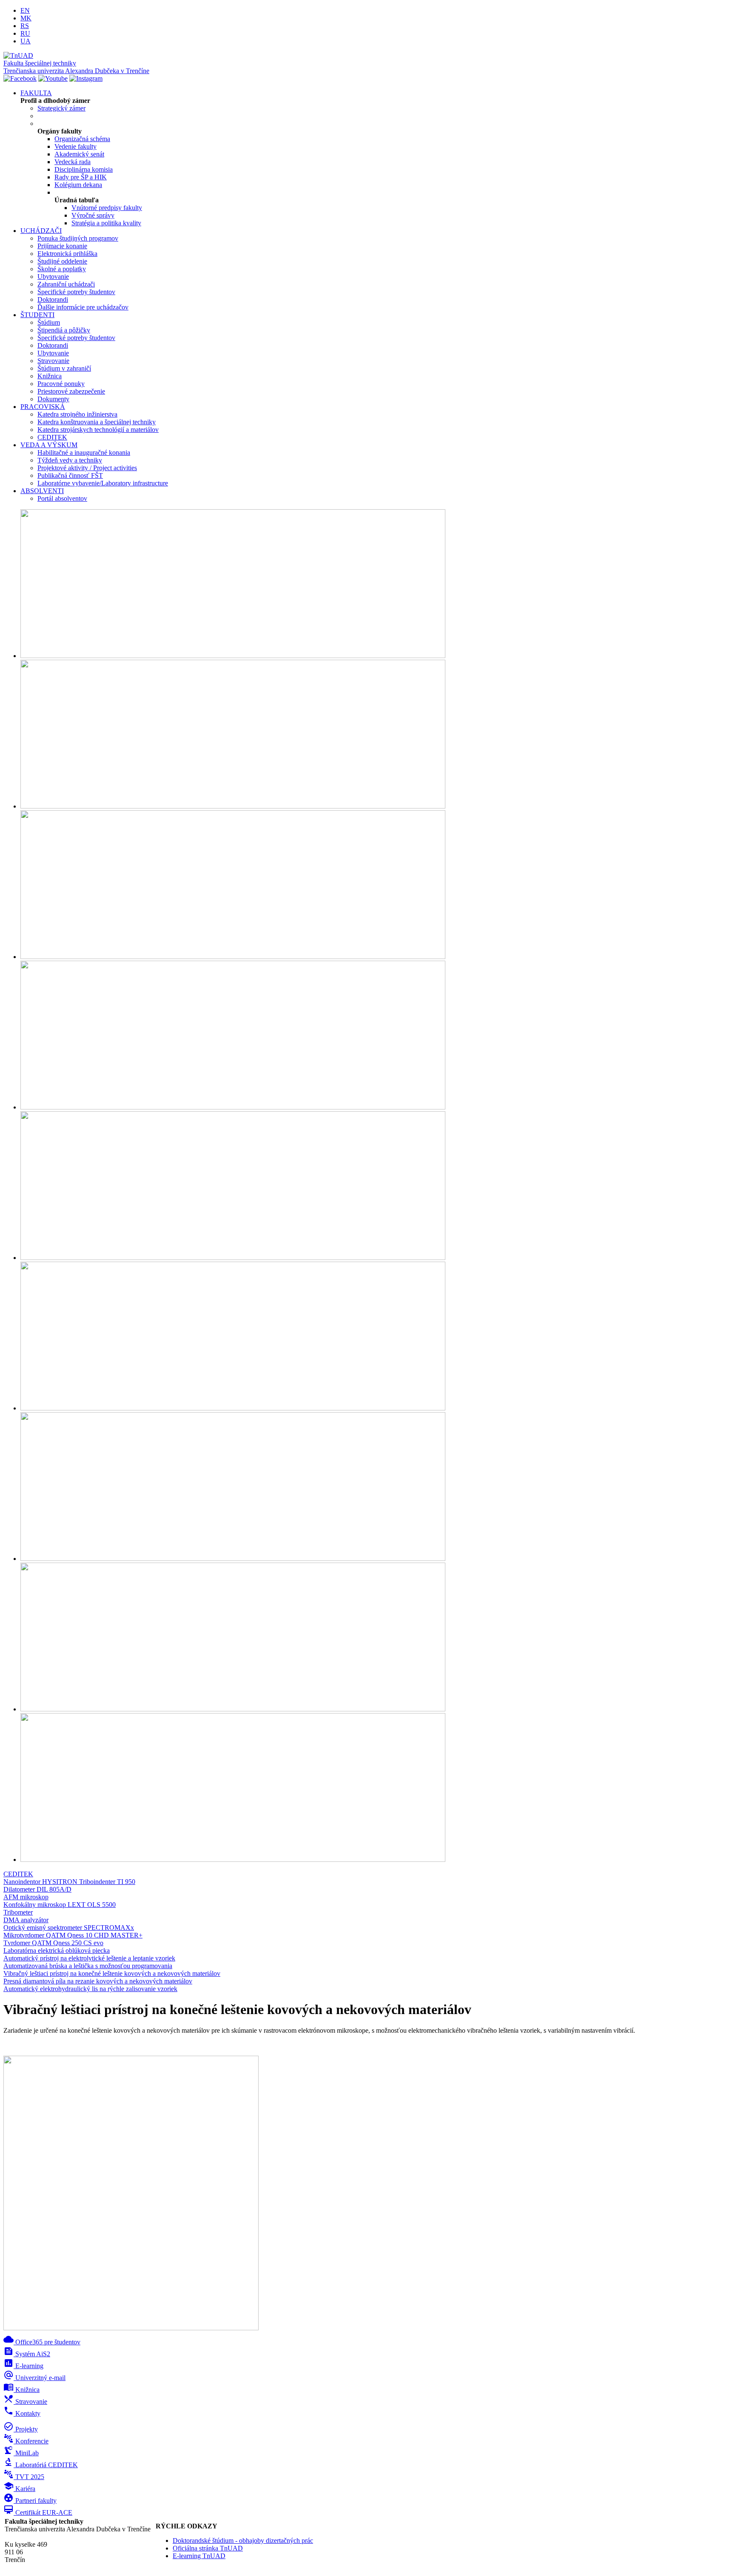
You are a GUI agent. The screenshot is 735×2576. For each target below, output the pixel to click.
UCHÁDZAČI (41, 231)
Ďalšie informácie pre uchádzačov (83, 307)
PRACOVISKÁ (43, 407)
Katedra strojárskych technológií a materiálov (98, 430)
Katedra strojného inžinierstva (77, 414)
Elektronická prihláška (67, 254)
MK (26, 18)
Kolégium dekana (78, 185)
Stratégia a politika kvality (106, 223)
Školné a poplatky (62, 269)
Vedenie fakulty (75, 146)
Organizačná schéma (82, 139)
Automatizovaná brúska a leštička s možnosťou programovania (88, 1966)
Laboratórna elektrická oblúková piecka (57, 1950)
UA (26, 41)
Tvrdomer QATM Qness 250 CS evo (53, 1943)
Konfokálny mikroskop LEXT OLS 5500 (60, 1905)
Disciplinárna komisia (84, 169)
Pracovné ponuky (61, 384)
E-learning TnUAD (199, 2556)
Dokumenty (53, 399)
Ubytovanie (53, 277)
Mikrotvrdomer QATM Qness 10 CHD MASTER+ (73, 1935)
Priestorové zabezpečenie (71, 391)
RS (25, 26)
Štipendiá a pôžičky (64, 330)
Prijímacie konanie (62, 246)
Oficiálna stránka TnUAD (208, 2548)
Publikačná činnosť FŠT (70, 475)
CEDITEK (52, 437)
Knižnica (50, 376)
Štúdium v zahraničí (64, 368)
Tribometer (18, 1912)
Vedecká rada (73, 162)
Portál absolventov (62, 498)
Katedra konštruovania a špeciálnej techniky (97, 422)
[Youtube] (53, 78)
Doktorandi (53, 299)
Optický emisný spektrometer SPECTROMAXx (69, 1928)
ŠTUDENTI (37, 315)
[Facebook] (20, 78)
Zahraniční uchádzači (66, 284)
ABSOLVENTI (42, 491)
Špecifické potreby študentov (76, 292)
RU (25, 33)
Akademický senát (79, 154)
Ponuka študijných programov (78, 238)
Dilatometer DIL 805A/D (37, 1889)
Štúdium (49, 322)
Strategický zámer (61, 108)
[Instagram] (86, 78)
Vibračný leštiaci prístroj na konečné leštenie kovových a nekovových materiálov (112, 1973)
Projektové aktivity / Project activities (87, 468)
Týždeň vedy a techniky (70, 460)
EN (25, 10)
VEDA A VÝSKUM (49, 445)
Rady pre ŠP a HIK (81, 177)
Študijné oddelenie (62, 261)
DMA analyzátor (26, 1920)
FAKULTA (36, 93)
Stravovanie (53, 361)
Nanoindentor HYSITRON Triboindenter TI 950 (69, 1882)
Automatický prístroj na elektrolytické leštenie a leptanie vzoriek (89, 1958)
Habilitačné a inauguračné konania (84, 453)
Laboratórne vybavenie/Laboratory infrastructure (103, 483)
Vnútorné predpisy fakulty (107, 208)
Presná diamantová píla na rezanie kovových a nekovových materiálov (98, 1981)
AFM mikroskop (26, 1897)
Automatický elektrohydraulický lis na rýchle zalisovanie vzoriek (90, 1989)
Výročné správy (93, 215)
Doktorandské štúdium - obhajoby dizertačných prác (243, 2541)
